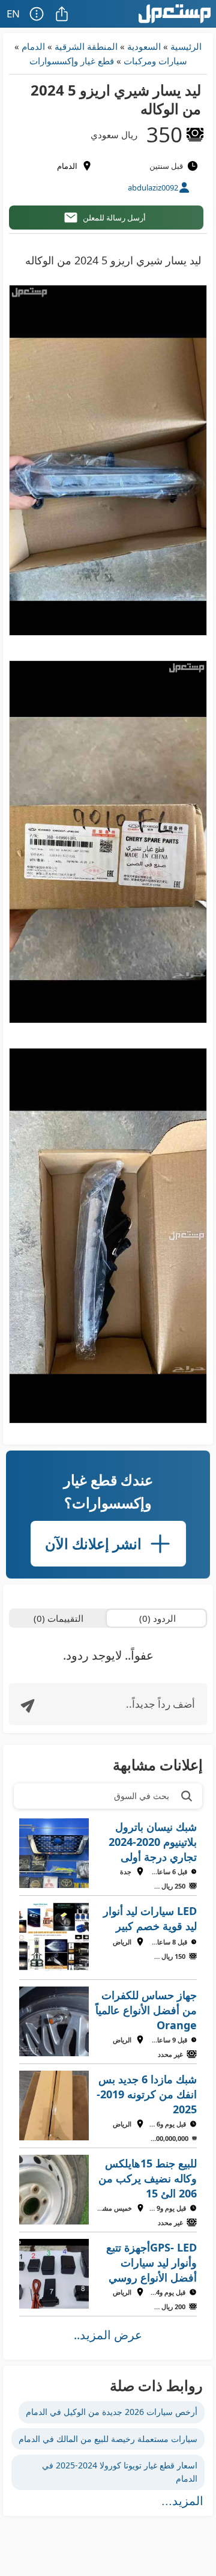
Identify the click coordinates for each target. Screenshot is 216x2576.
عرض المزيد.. (108, 2335)
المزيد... (182, 2501)
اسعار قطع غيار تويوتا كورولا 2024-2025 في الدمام (120, 2472)
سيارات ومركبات (155, 61)
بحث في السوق (142, 1796)
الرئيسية (186, 46)
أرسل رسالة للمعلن (114, 218)
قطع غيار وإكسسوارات (72, 61)
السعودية (144, 46)
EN (13, 14)
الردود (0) (157, 1618)
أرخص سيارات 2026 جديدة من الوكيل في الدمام (112, 2412)
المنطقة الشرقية (86, 46)
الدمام (33, 46)
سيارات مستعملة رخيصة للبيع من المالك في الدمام (108, 2439)
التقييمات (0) (58, 1618)
